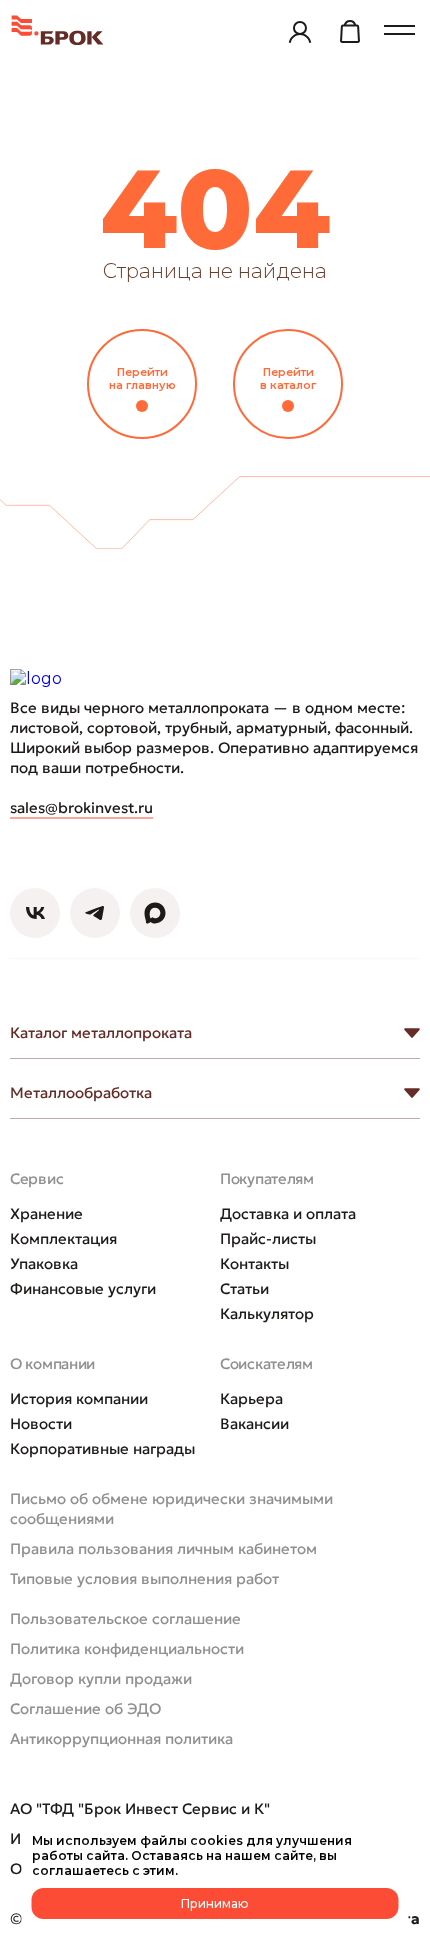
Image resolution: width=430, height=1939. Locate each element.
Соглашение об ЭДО (85, 1708)
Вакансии (254, 1423)
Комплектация (63, 1238)
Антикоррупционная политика (121, 1738)
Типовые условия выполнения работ (144, 1578)
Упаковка (44, 1263)
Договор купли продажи (101, 1678)
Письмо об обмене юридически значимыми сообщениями (171, 1508)
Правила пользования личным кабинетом (163, 1548)
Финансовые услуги (83, 1288)
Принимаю (215, 1903)
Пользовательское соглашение (125, 1618)
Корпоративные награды (102, 1448)
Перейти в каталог (288, 378)
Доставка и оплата (288, 1213)
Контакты (254, 1263)
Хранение (46, 1213)
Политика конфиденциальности (127, 1648)
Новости (41, 1423)
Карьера (251, 1398)
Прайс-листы (268, 1238)
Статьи (244, 1288)
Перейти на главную (142, 378)
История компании (79, 1398)
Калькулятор (267, 1313)
